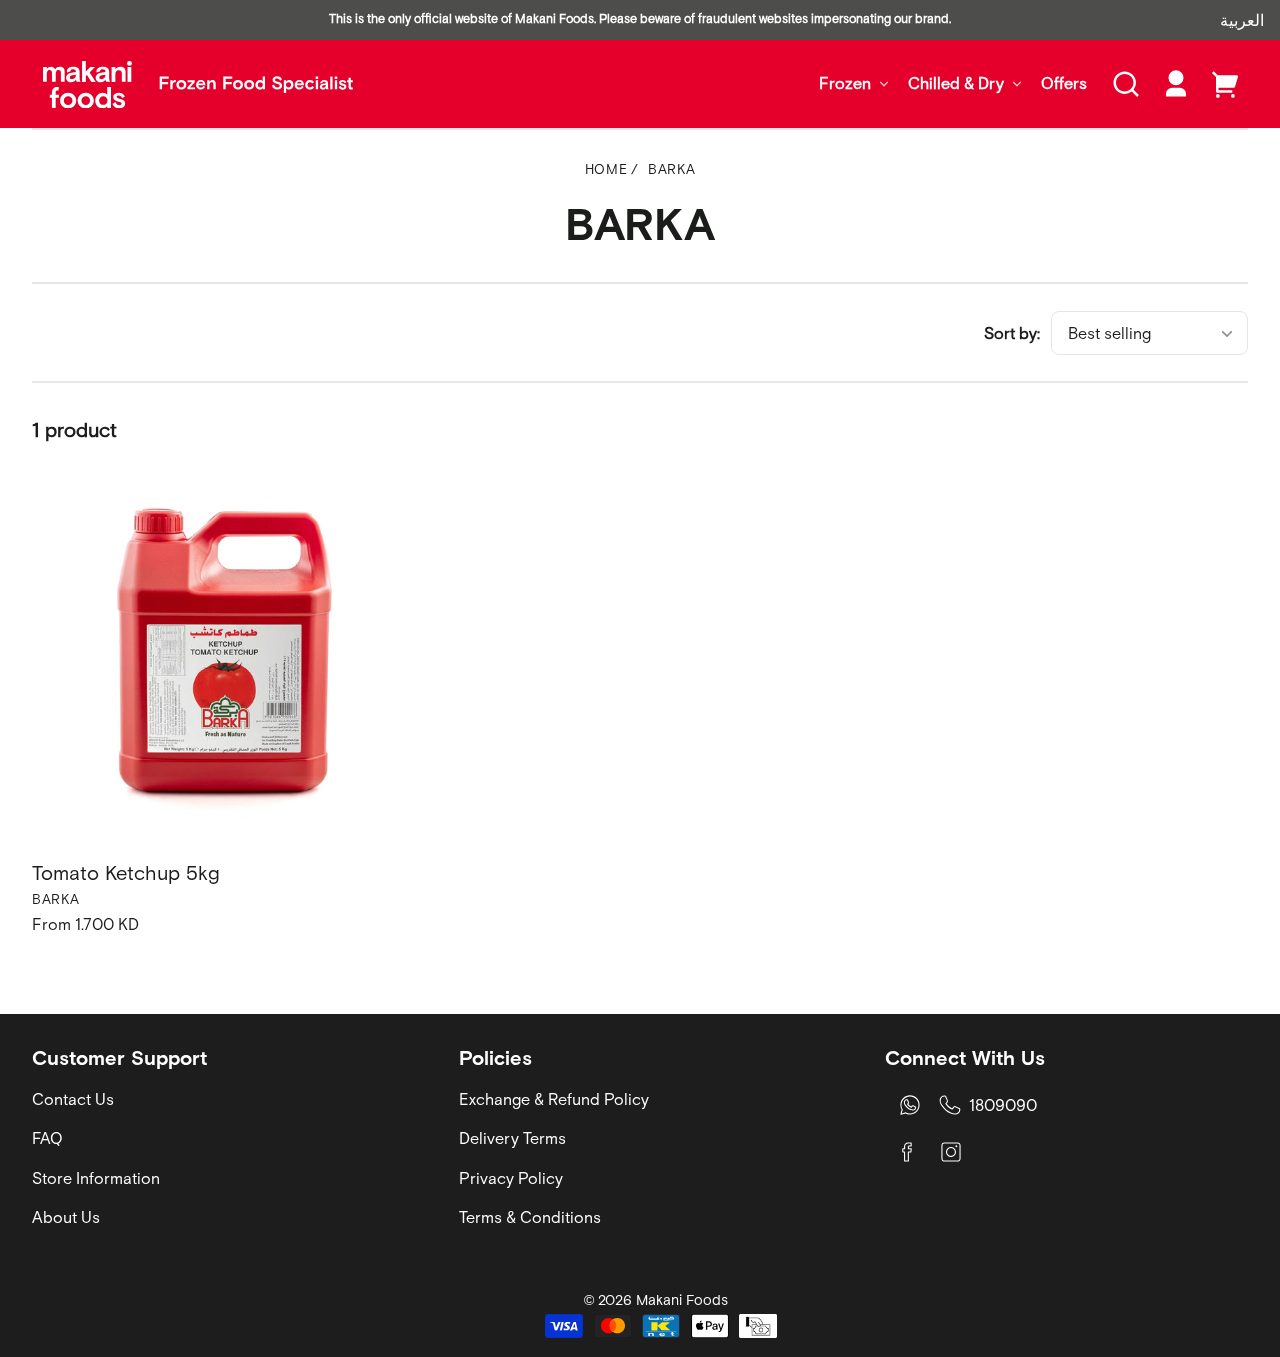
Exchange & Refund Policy (554, 1099)
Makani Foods (682, 1300)
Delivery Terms (512, 1138)
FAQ (47, 1138)
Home (606, 169)
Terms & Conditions (530, 1217)
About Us (66, 1217)
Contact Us (73, 1099)
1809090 (1003, 1105)
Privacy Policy (511, 1178)
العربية (1242, 20)
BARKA (671, 169)
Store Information (96, 1178)
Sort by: (1012, 333)
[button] (1126, 84)
